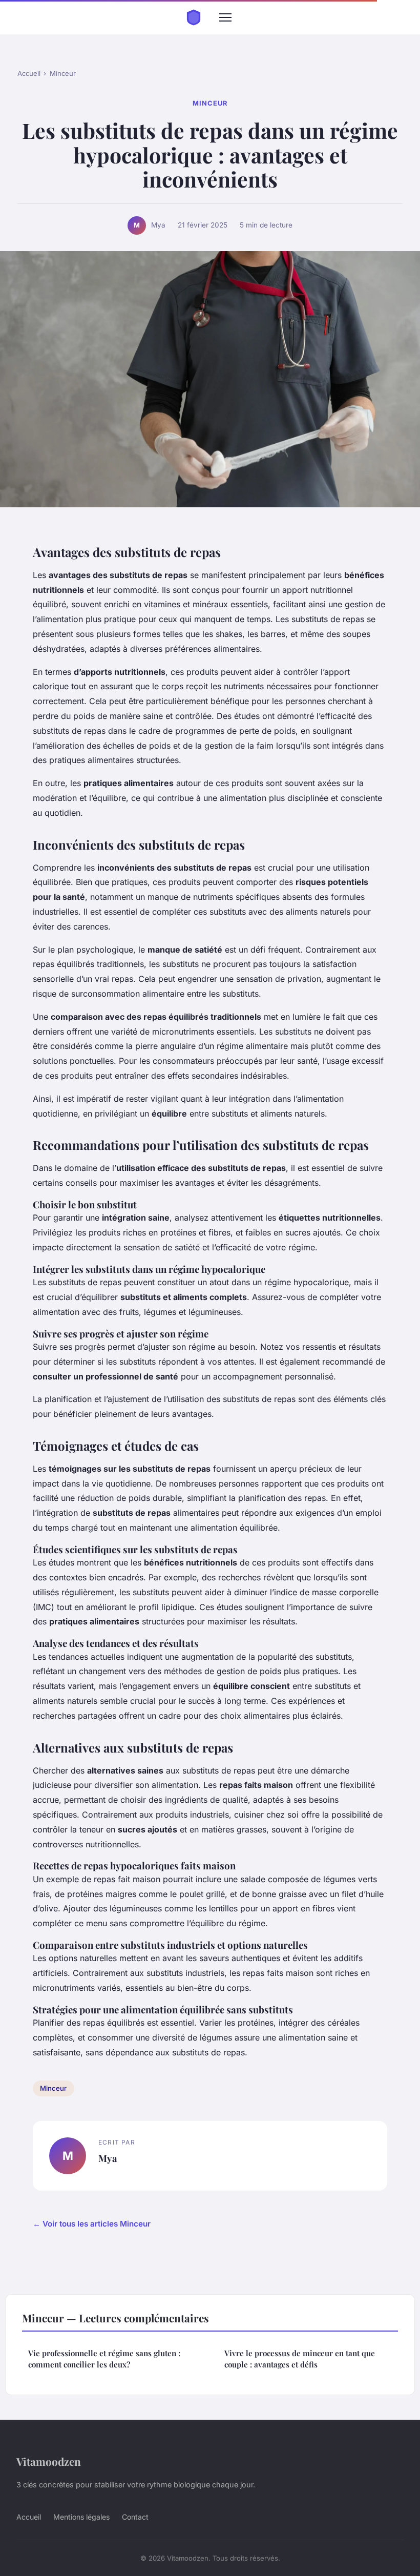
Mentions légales (81, 2517)
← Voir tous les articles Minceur (92, 2224)
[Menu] (225, 17)
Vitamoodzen (49, 2461)
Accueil (29, 73)
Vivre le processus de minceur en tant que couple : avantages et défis (300, 2358)
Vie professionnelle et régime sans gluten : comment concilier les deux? (104, 2358)
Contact (135, 2517)
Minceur (63, 73)
